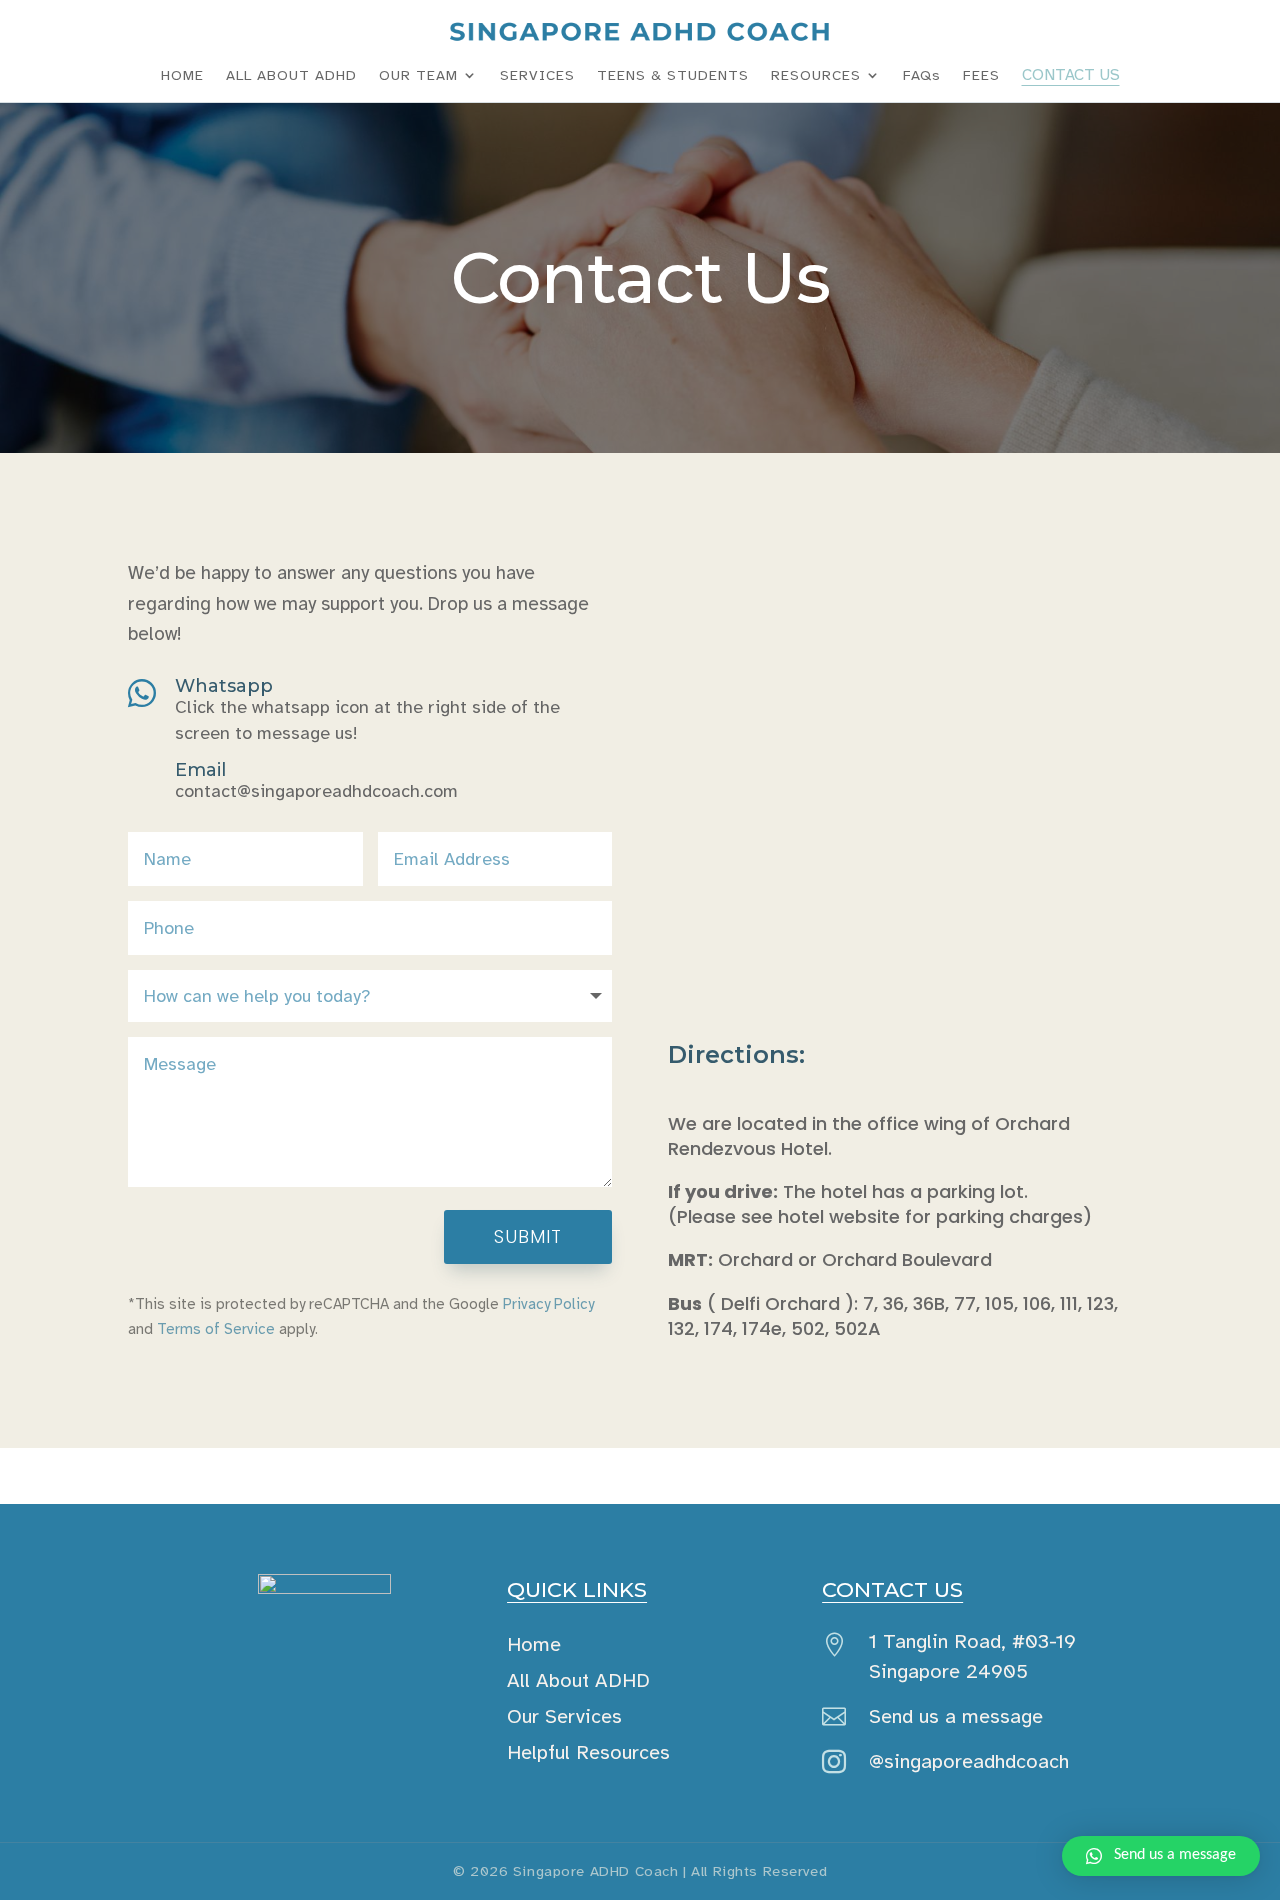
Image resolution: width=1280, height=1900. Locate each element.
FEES (981, 75)
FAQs (922, 75)
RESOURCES (816, 75)
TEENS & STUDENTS (673, 75)
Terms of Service (216, 1329)
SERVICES (537, 75)
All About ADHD (578, 1680)
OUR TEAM (418, 75)
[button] (1161, 1856)
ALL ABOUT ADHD (291, 75)
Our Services (564, 1716)
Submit (528, 1236)
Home (534, 1644)
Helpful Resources (588, 1752)
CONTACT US (1071, 75)
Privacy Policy (548, 1304)
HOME (182, 75)
